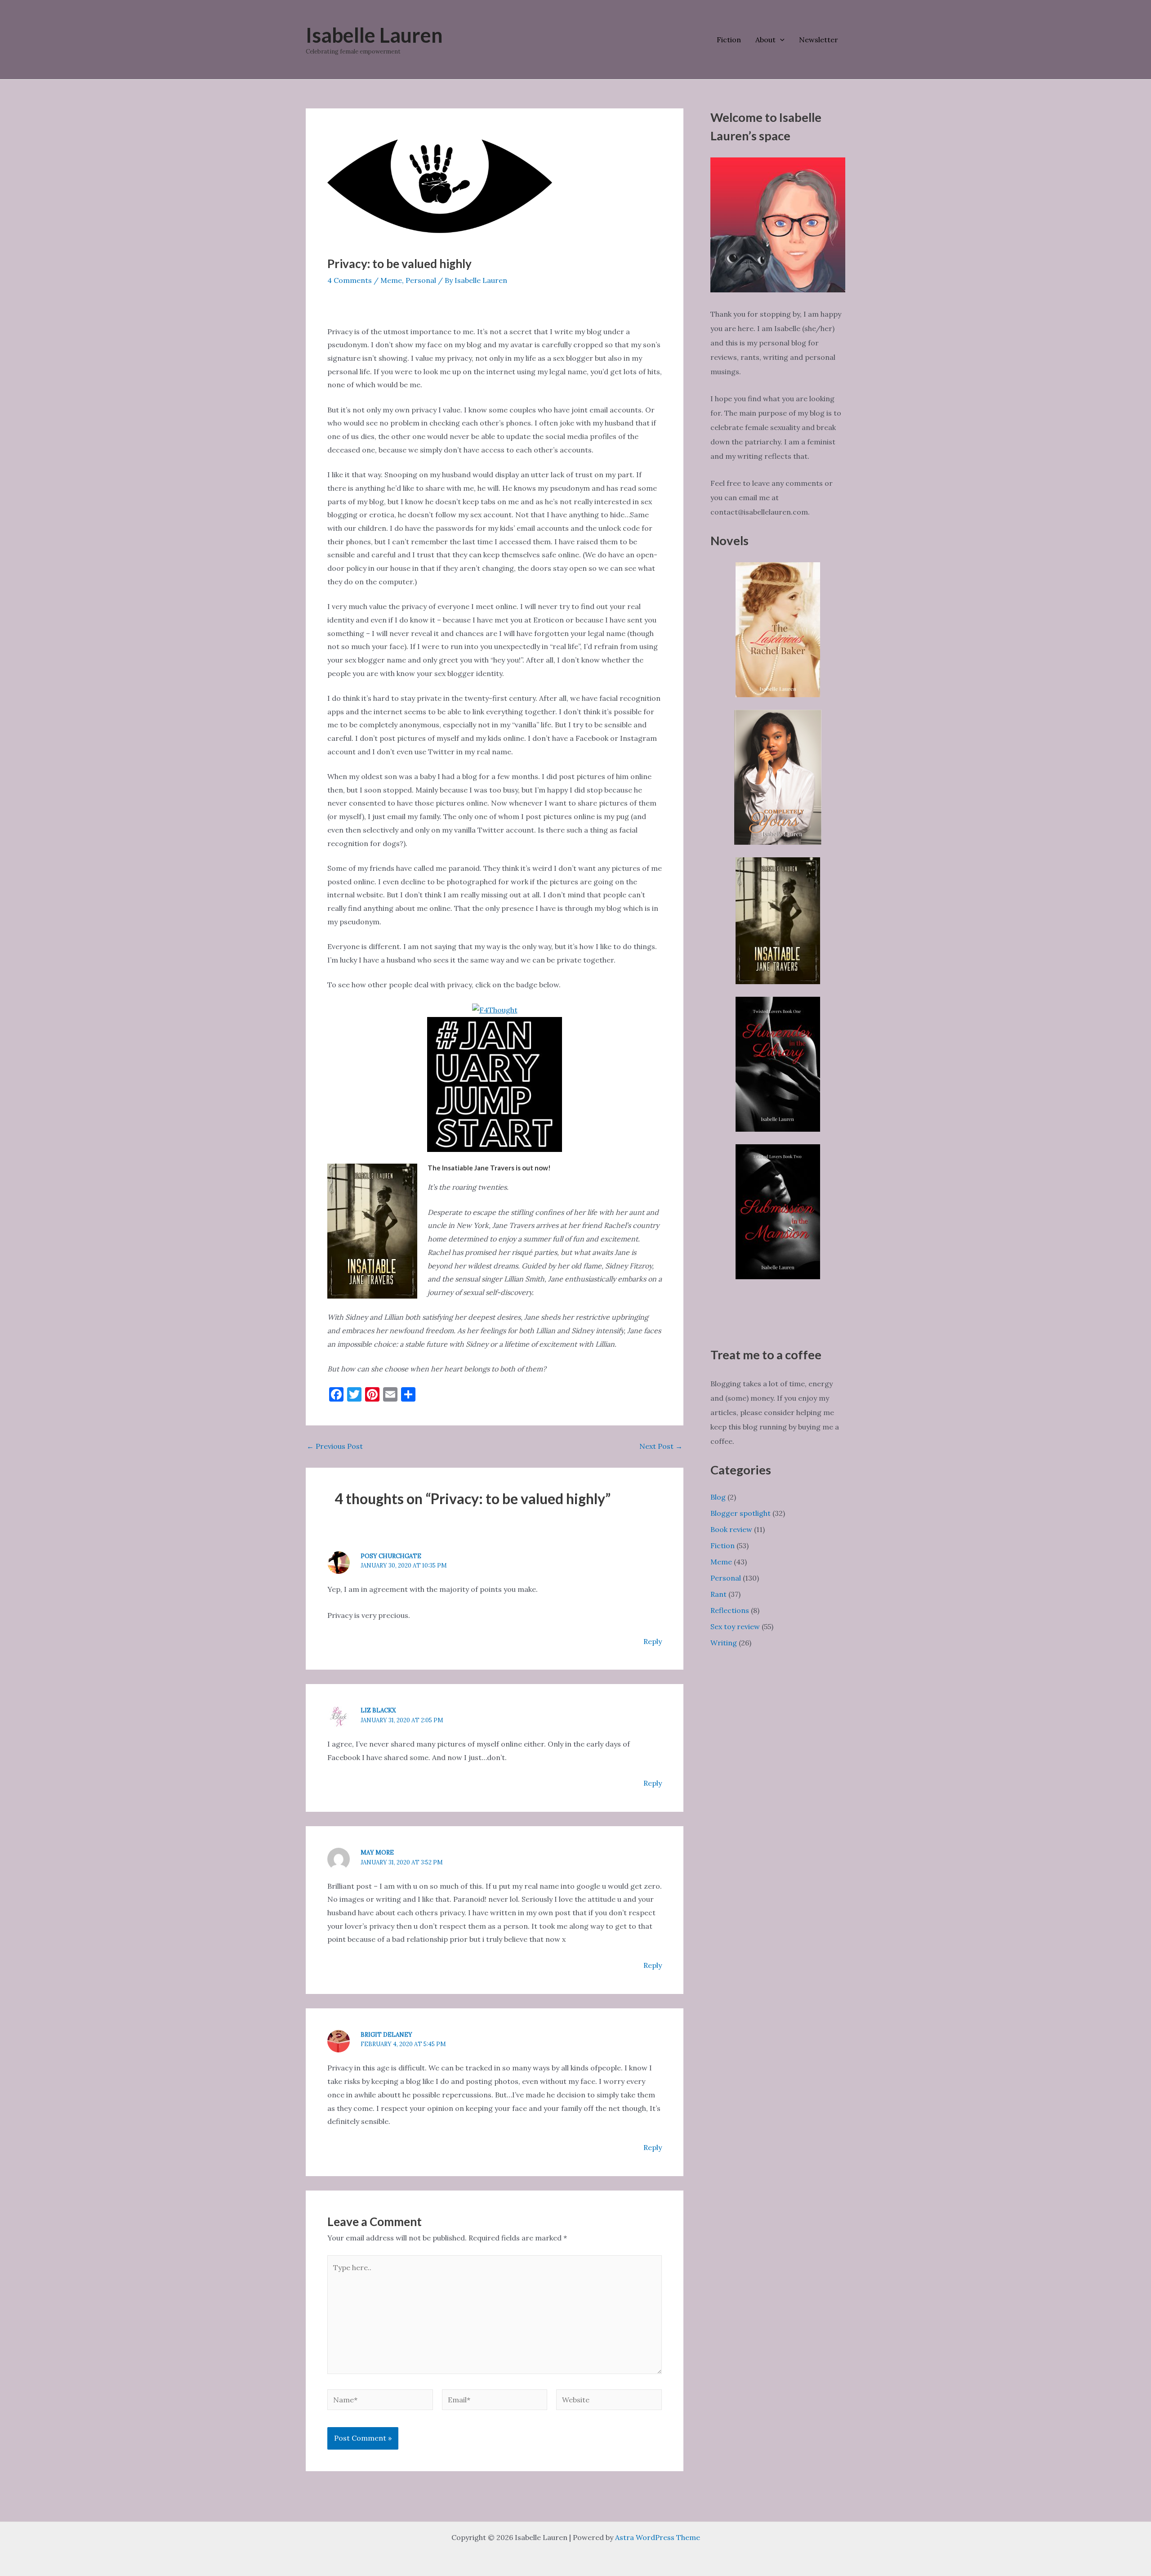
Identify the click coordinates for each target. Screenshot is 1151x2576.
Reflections (730, 1610)
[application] (780, 40)
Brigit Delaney (386, 2035)
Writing (724, 1643)
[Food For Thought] (495, 1009)
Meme (391, 280)
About (765, 40)
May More (377, 1852)
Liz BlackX (378, 1710)
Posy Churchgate (391, 1556)
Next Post (661, 1446)
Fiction (729, 40)
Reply (653, 1641)
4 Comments (350, 280)
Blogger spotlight (741, 1513)
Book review (731, 1529)
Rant (718, 1594)
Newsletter (819, 40)
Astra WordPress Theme (658, 2537)
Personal (421, 280)
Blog (718, 1497)
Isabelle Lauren (374, 35)
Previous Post (335, 1446)
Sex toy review (735, 1626)
